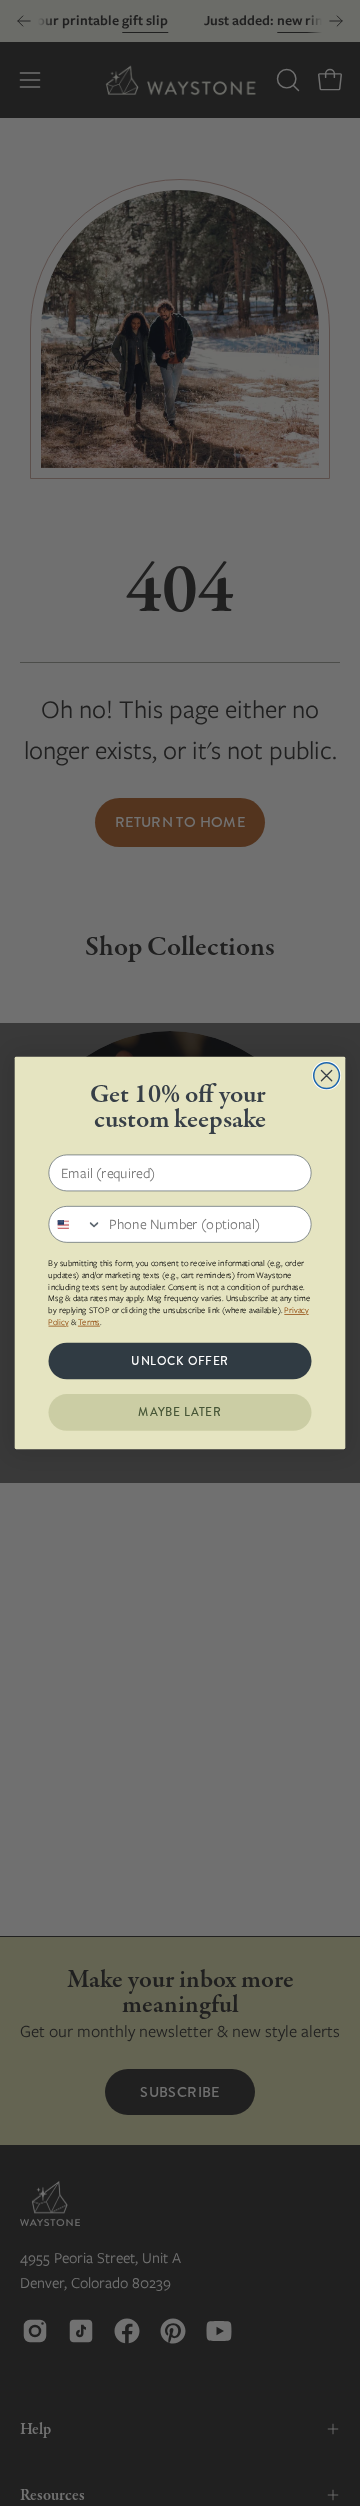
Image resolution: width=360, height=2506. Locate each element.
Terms (89, 1322)
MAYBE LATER (179, 1412)
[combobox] (75, 1224)
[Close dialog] (327, 1076)
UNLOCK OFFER (180, 1360)
